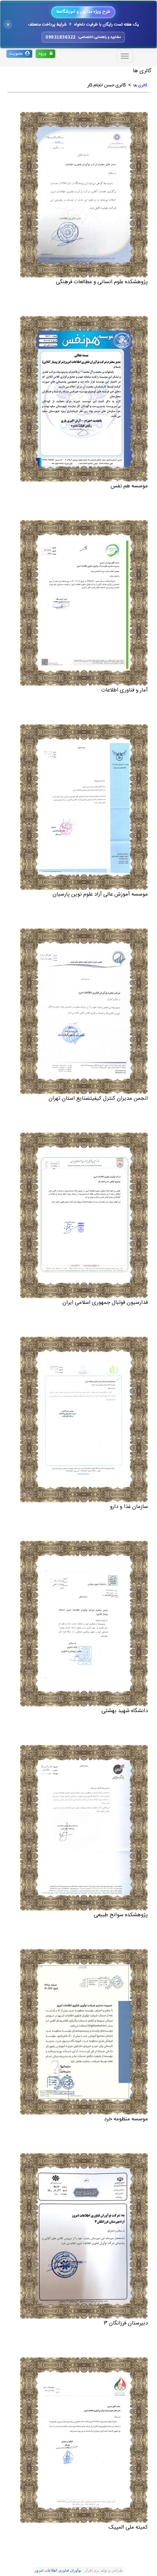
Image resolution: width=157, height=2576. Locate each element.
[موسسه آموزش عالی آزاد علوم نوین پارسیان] (84, 807)
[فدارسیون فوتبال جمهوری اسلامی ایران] (84, 1215)
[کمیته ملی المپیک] (84, 2440)
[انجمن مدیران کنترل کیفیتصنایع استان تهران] (84, 1011)
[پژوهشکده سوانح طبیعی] (84, 1828)
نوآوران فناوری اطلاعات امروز (58, 2570)
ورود (44, 54)
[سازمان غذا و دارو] (84, 1419)
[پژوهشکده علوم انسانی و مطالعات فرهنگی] (84, 195)
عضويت (17, 54)
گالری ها (140, 85)
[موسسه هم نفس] (84, 399)
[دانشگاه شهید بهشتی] (84, 1624)
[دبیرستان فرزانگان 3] (84, 2236)
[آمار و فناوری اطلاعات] (84, 603)
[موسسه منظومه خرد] (84, 2032)
